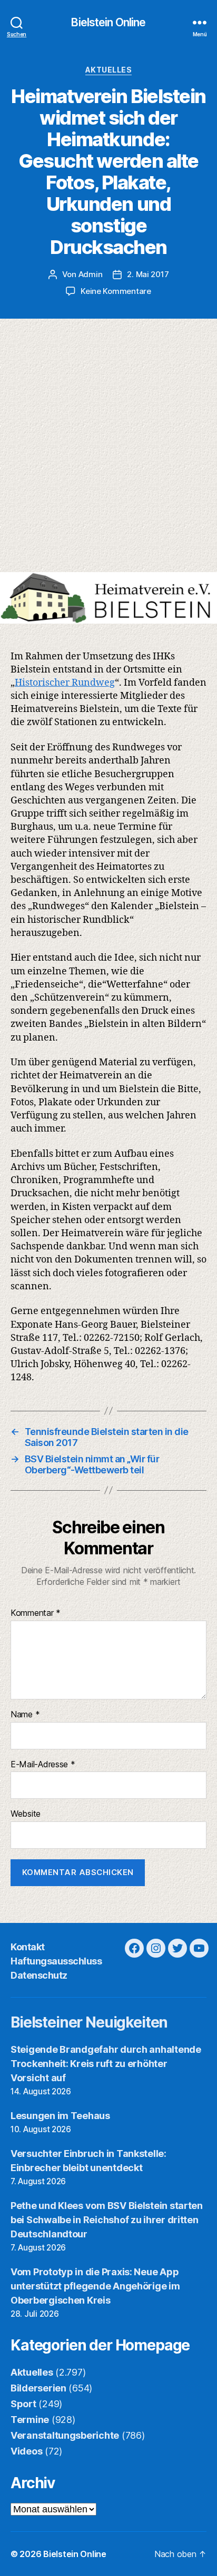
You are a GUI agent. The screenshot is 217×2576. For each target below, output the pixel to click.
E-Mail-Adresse (43, 1765)
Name (25, 1715)
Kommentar (36, 1613)
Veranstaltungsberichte (65, 2435)
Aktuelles (109, 70)
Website (26, 1814)
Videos (26, 2451)
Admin (91, 274)
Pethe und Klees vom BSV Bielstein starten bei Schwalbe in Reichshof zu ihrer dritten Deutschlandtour (107, 2220)
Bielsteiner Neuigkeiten (89, 2022)
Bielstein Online (108, 22)
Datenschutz (39, 1975)
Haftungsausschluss (56, 1961)
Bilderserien (38, 2388)
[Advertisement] (108, 459)
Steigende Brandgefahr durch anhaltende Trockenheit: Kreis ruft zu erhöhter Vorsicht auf (106, 2064)
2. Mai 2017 (148, 274)
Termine (30, 2420)
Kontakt (28, 1947)
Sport (23, 2404)
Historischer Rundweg (65, 683)
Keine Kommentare (116, 291)
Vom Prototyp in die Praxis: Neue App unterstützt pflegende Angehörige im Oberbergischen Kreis (95, 2286)
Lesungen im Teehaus (60, 2116)
